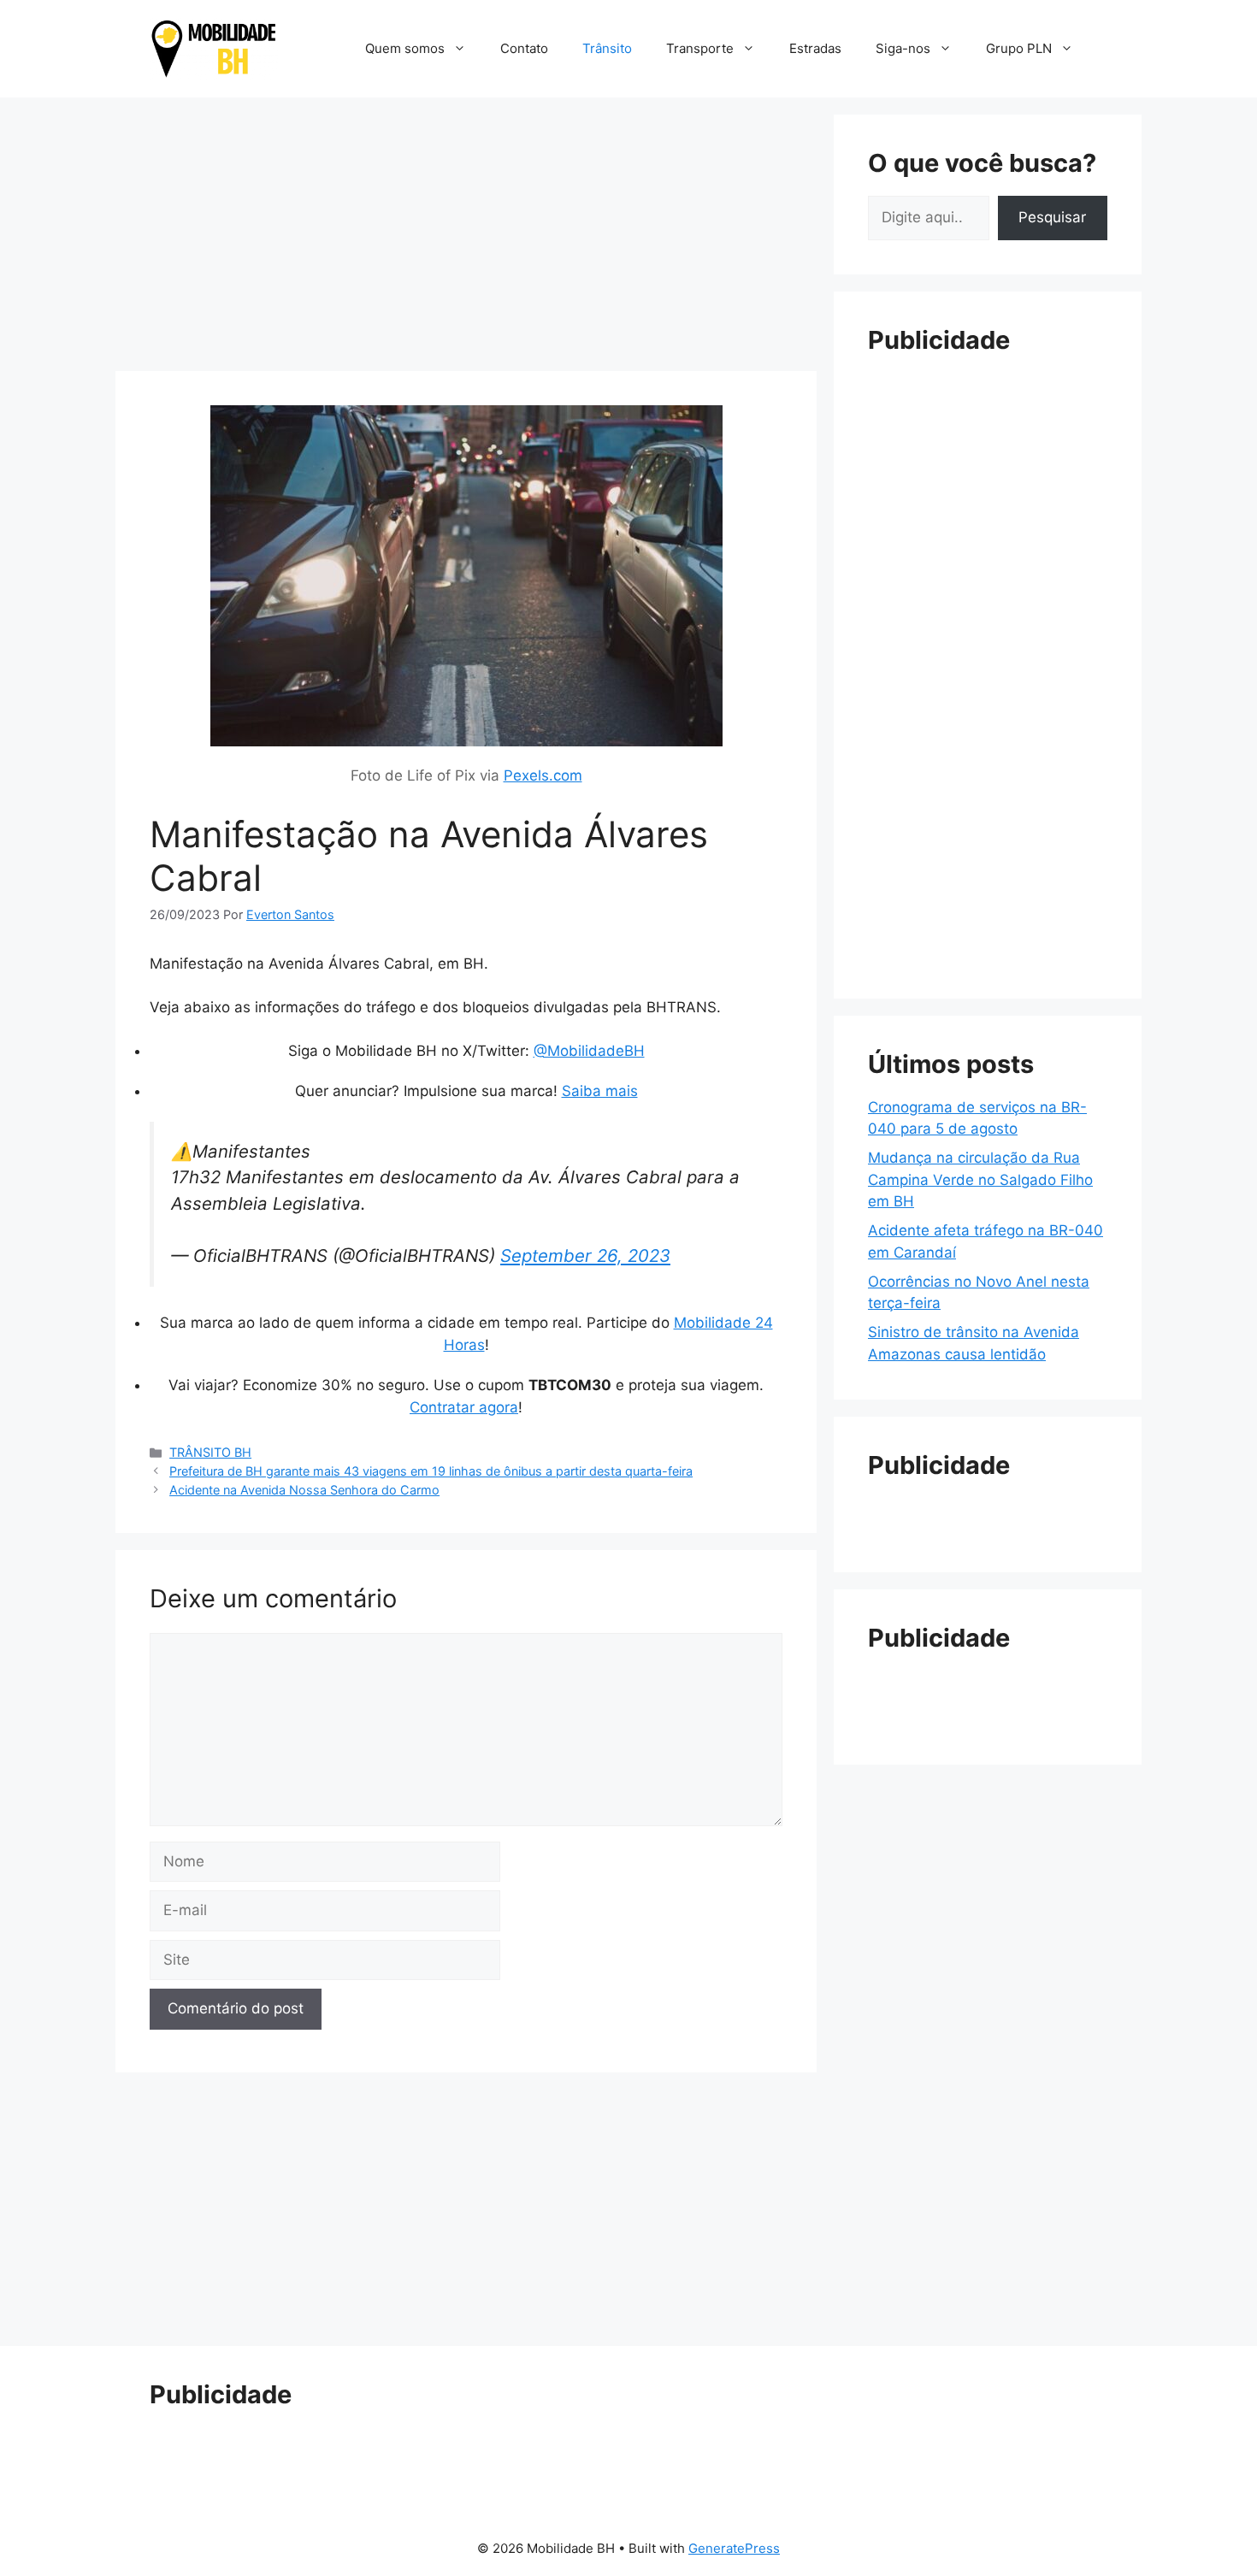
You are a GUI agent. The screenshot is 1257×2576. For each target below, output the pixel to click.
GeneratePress (734, 2548)
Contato (524, 48)
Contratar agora (464, 1407)
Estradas (815, 48)
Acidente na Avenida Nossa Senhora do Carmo (304, 1490)
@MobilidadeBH (589, 1051)
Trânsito (607, 48)
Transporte (700, 48)
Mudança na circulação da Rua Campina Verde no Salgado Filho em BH (980, 1179)
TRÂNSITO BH (210, 1452)
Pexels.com (543, 775)
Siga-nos (903, 48)
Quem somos (405, 48)
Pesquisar (1052, 217)
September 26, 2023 (585, 1256)
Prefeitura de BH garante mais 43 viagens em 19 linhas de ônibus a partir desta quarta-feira (431, 1471)
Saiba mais (600, 1091)
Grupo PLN (1019, 48)
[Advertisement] (466, 234)
